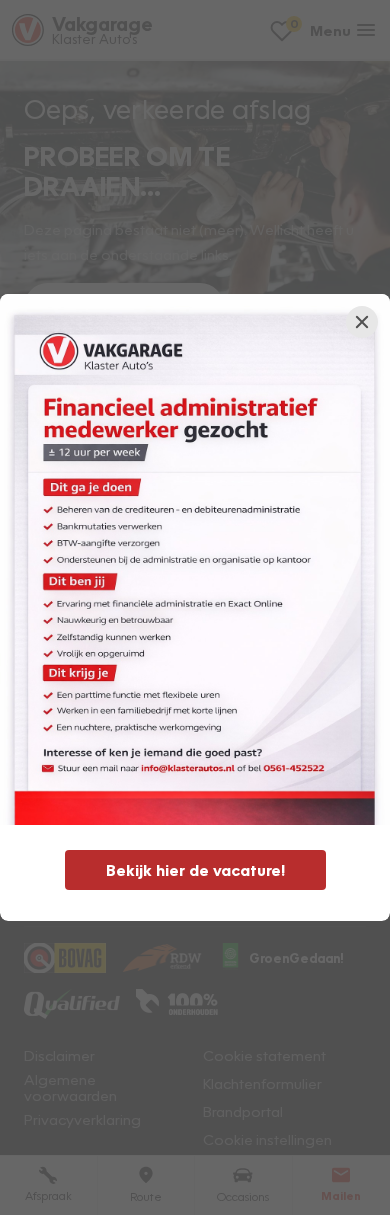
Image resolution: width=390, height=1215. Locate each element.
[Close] (362, 322)
